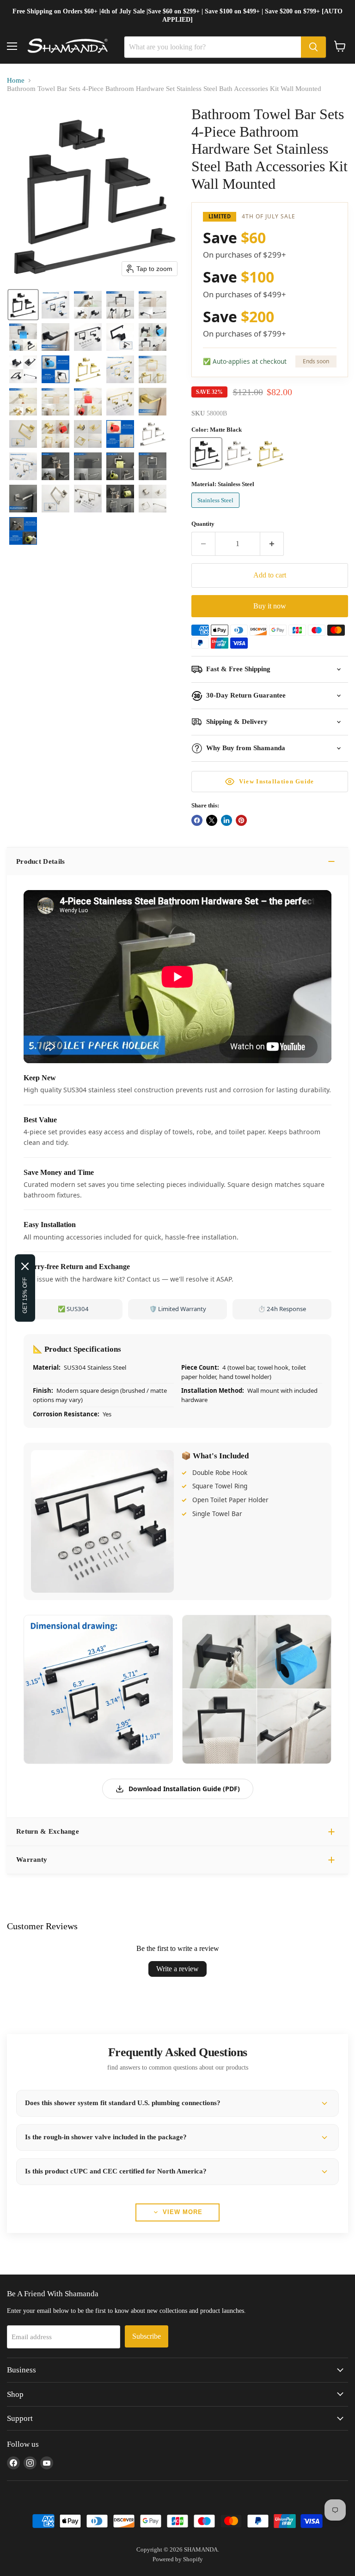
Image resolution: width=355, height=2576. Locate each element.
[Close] (25, 1266)
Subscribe (147, 2336)
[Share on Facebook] (197, 820)
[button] (23, 305)
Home (16, 80)
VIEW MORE (183, 2212)
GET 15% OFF (25, 1295)
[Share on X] (212, 820)
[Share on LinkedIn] (226, 820)
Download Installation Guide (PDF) (184, 1789)
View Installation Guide (277, 781)
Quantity (203, 524)
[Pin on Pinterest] (241, 820)
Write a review (177, 1969)
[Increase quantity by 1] (272, 544)
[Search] (313, 47)
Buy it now (270, 606)
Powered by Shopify (178, 2559)
